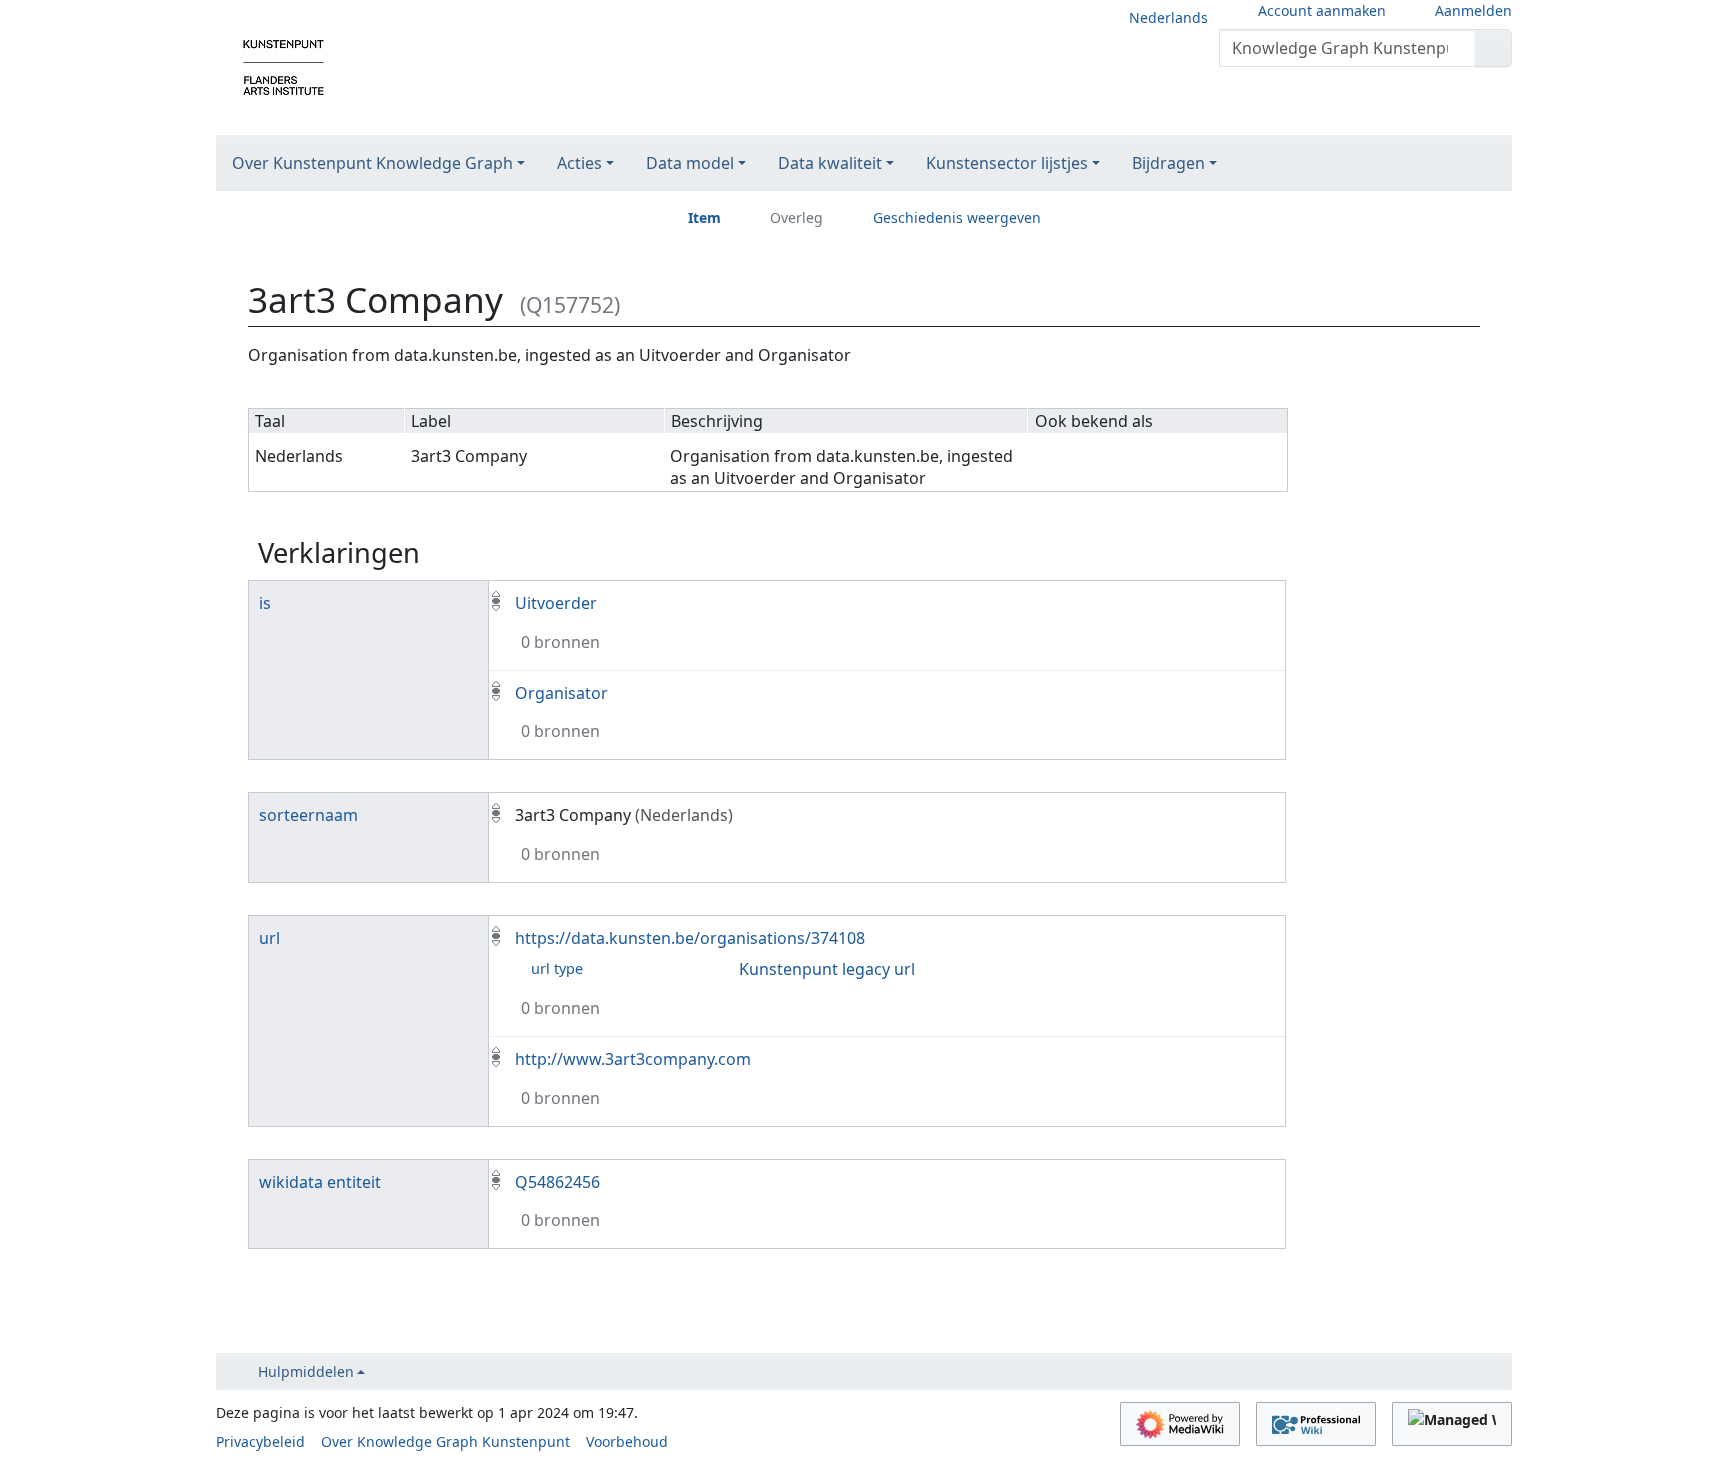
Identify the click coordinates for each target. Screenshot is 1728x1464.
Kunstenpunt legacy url (827, 969)
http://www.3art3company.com (633, 1059)
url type (557, 968)
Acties (579, 163)
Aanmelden (1473, 10)
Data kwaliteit (830, 163)
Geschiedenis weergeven (957, 217)
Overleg (796, 217)
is (265, 603)
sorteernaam (308, 815)
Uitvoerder (556, 603)
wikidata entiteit (320, 1182)
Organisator (561, 693)
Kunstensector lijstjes (1007, 163)
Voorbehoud (627, 1441)
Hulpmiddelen (306, 1371)
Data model (690, 163)
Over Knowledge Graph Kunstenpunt (445, 1441)
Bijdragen (1168, 163)
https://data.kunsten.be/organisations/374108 (690, 938)
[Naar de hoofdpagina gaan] (283, 66)
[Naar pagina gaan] (1493, 48)
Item (704, 217)
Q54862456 (557, 1182)
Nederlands (1168, 17)
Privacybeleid (260, 1441)
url (269, 938)
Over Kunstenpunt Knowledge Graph (372, 163)
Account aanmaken (1322, 10)
